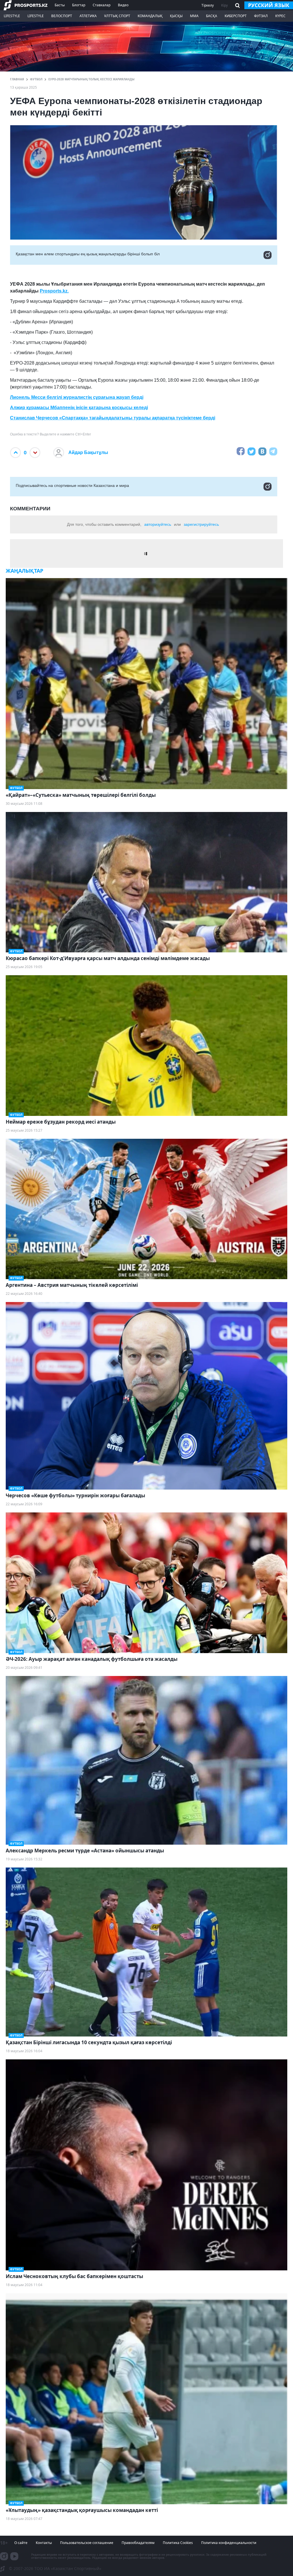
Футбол (36, 79)
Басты (60, 5)
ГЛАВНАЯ (17, 79)
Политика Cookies (178, 2543)
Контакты (44, 2543)
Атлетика (88, 16)
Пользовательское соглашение (87, 2543)
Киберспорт (236, 16)
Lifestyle (12, 16)
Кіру (224, 5)
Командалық (150, 16)
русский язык (269, 5)
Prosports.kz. (54, 291)
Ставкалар (102, 5)
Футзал (261, 16)
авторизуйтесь (158, 524)
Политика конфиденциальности (229, 2543)
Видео (123, 5)
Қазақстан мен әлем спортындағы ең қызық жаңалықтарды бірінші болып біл (88, 254)
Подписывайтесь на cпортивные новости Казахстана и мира (72, 485)
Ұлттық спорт (117, 16)
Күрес (280, 16)
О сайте (21, 2543)
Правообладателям (138, 2543)
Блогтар (79, 5)
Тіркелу (208, 5)
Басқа (212, 16)
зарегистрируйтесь (201, 524)
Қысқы (176, 16)
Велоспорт (62, 16)
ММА (194, 16)
